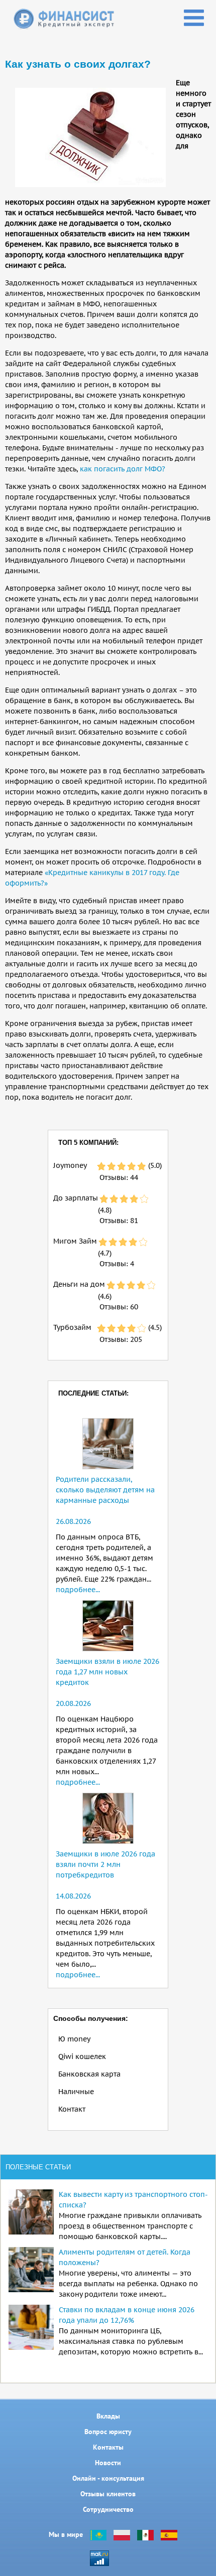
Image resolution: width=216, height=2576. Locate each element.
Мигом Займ (75, 1241)
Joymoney (70, 1165)
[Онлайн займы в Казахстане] (98, 2534)
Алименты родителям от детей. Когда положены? (125, 2257)
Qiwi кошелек (82, 2056)
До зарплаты (76, 1198)
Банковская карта (89, 2074)
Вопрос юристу (108, 2432)
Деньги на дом (79, 1284)
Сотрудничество (108, 2509)
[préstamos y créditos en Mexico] (145, 2534)
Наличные (76, 2092)
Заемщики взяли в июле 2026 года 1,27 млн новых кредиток (107, 1672)
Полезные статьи (38, 2167)
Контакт (72, 2109)
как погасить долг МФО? (123, 469)
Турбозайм (72, 1327)
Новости (108, 2463)
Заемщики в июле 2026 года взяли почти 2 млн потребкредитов (105, 1864)
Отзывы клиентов (108, 2494)
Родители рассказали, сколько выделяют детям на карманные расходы (105, 1490)
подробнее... (78, 1590)
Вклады (108, 2416)
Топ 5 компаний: (88, 1143)
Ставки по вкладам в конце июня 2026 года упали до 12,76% (127, 2315)
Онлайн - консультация (108, 2478)
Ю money (74, 2039)
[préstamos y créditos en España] (169, 2534)
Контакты (108, 2447)
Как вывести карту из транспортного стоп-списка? (133, 2200)
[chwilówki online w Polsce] (122, 2534)
